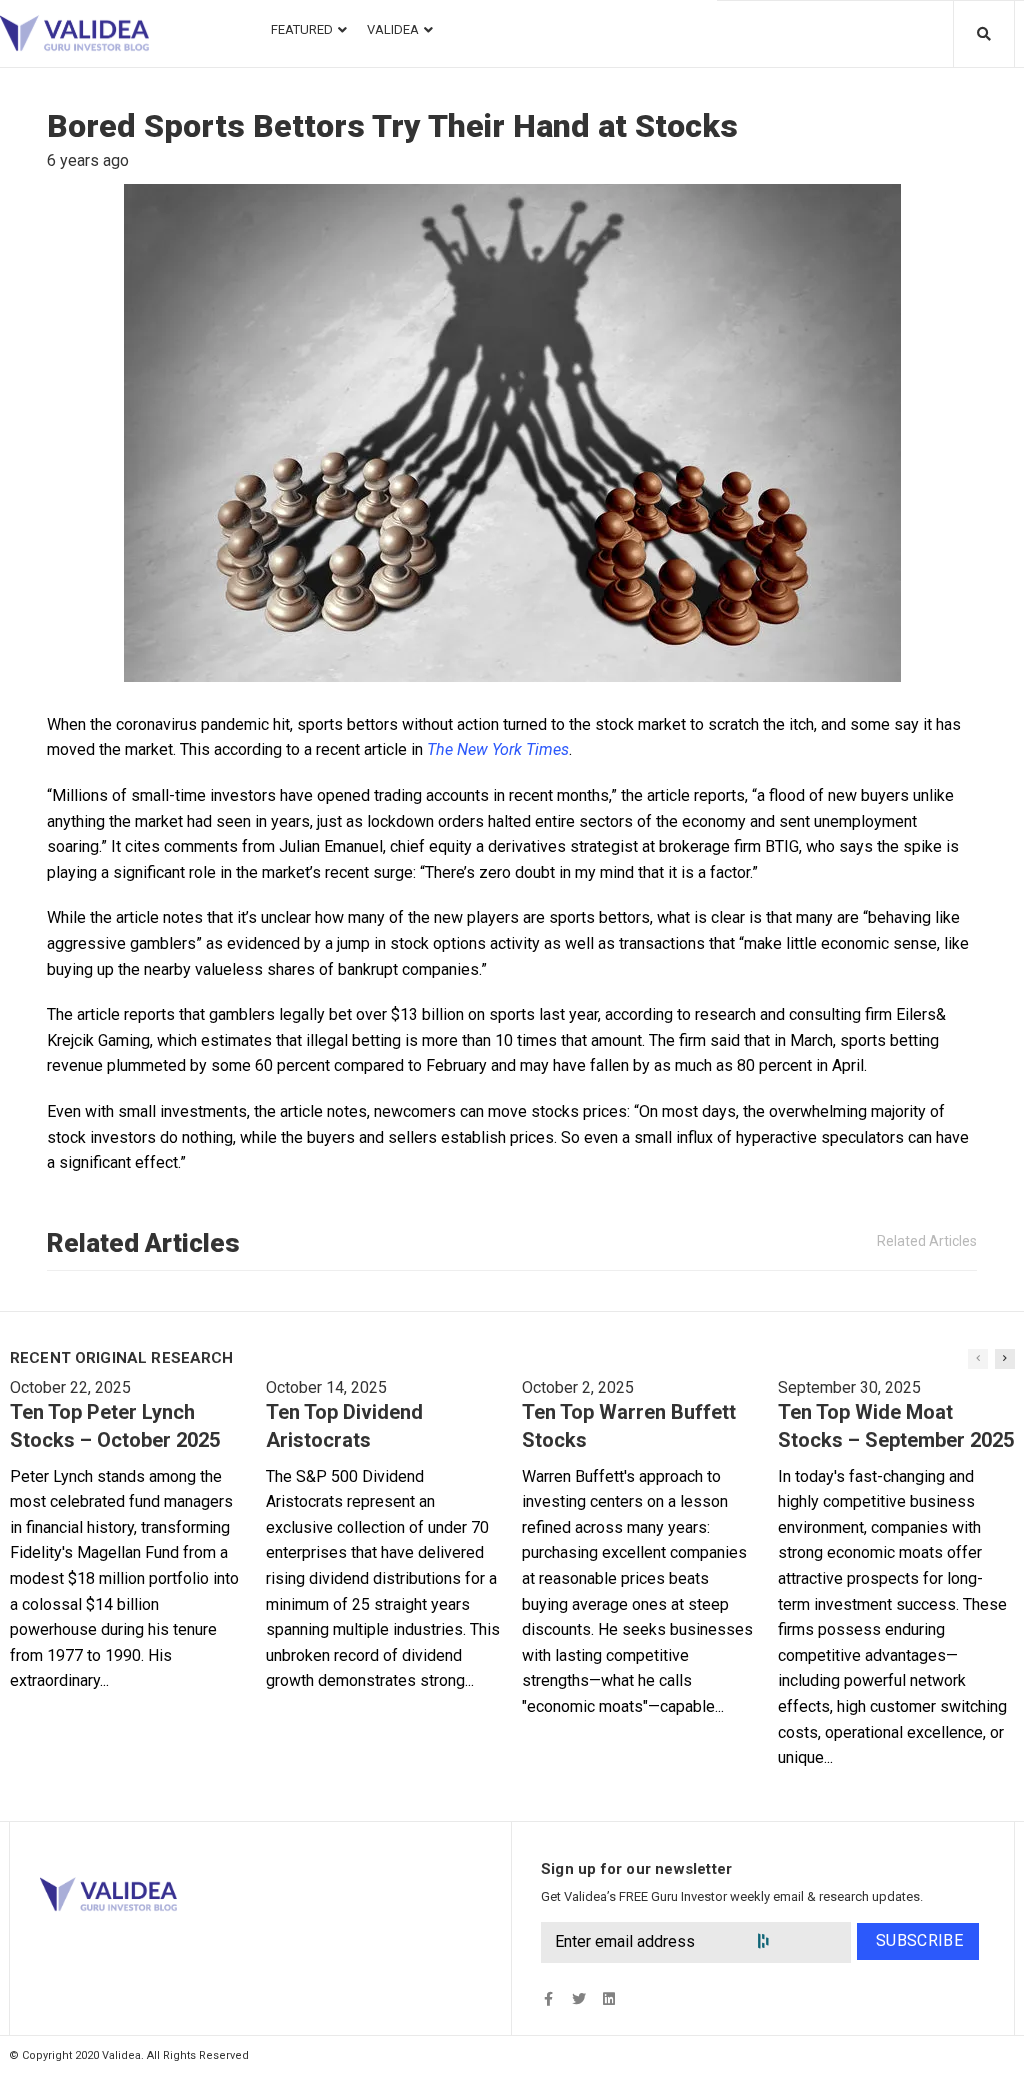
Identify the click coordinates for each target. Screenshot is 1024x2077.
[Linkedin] (608, 1998)
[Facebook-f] (548, 1998)
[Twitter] (578, 1998)
